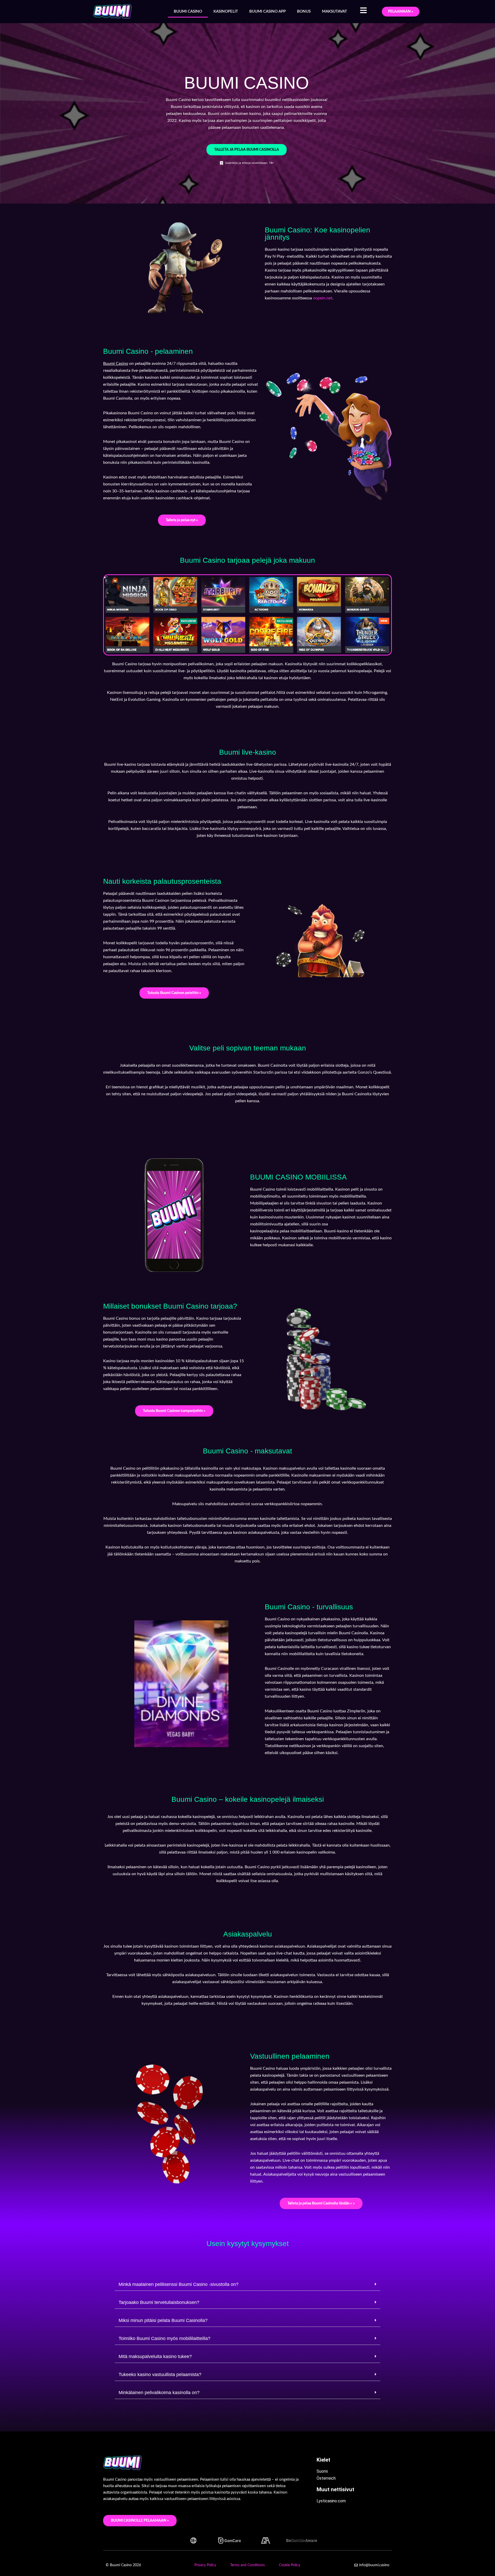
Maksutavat (335, 11)
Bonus (304, 11)
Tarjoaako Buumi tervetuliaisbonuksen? (159, 2302)
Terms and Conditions (247, 2565)
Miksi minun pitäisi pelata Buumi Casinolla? (163, 2320)
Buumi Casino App (267, 11)
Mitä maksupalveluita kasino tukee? (155, 2356)
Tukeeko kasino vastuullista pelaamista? (160, 2375)
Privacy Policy (205, 2565)
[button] (247, 2284)
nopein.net (323, 298)
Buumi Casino (116, 364)
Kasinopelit (226, 11)
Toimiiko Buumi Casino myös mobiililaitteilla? (164, 2338)
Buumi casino (188, 11)
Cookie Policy (290, 2565)
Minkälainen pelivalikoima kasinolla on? (159, 2393)
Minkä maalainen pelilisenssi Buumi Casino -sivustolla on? (179, 2284)
